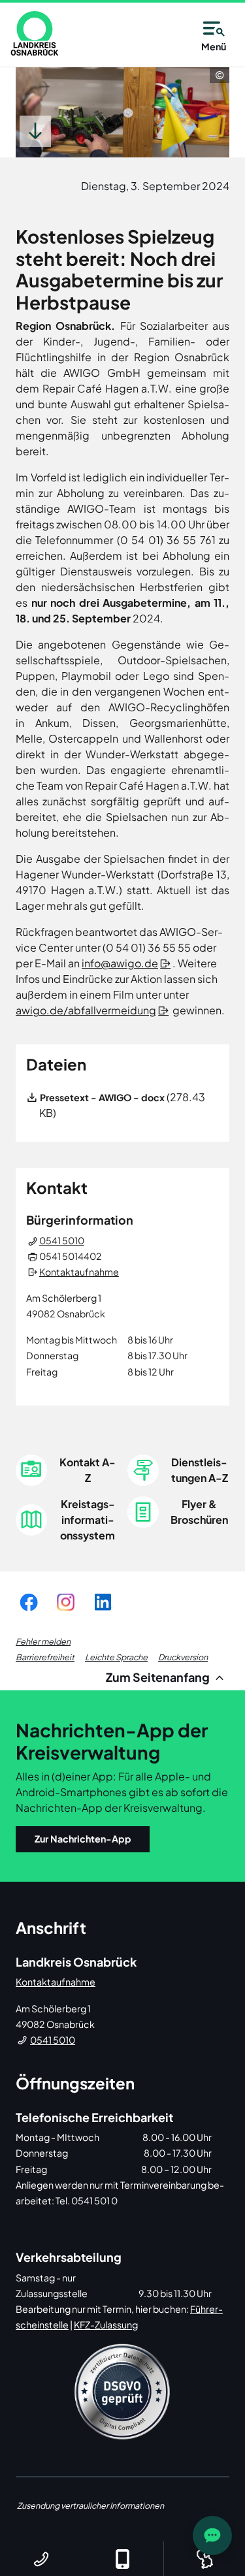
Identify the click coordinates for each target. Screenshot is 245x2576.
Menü (214, 46)
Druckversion (183, 1657)
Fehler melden (43, 1641)
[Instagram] (66, 1602)
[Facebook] (29, 1602)
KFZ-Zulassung (106, 2325)
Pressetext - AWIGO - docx (102, 1097)
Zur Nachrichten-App (83, 1839)
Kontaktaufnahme (79, 1272)
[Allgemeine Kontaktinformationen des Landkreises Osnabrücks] (41, 2559)
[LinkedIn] (103, 1602)
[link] (35, 33)
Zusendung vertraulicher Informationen (90, 2505)
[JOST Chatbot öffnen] (212, 2536)
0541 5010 (62, 1240)
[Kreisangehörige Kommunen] (204, 2559)
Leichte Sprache (116, 1657)
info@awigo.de (120, 963)
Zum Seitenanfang (159, 1677)
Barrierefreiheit (45, 1657)
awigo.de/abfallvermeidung (86, 1010)
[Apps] (122, 2559)
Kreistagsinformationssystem (88, 1520)
